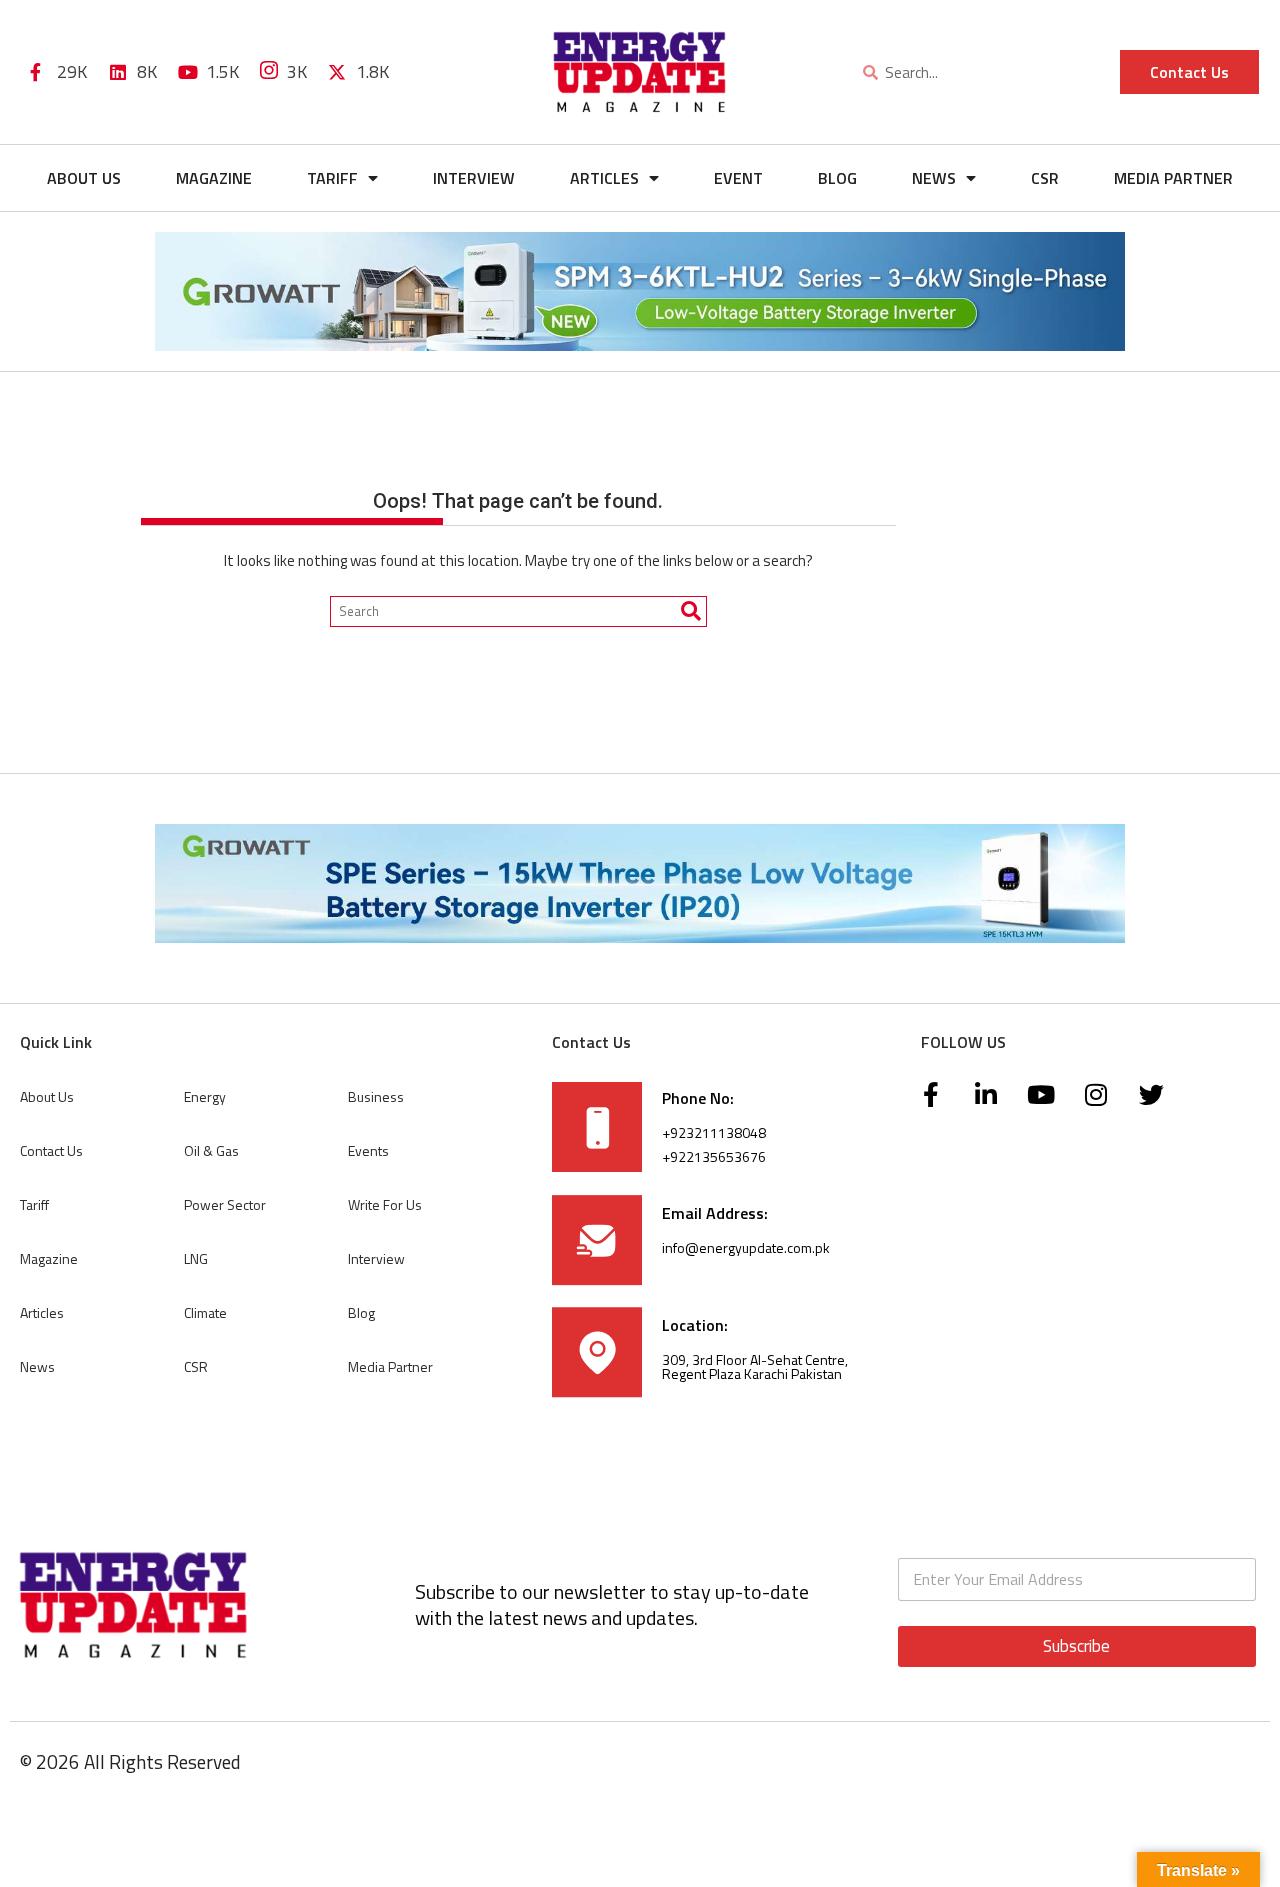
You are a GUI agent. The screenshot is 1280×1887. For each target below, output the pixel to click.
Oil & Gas (211, 1150)
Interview (474, 178)
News (934, 178)
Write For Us (385, 1204)
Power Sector (225, 1204)
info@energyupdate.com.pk (746, 1247)
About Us (84, 178)
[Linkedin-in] (986, 1095)
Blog (837, 178)
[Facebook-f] (931, 1095)
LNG (196, 1258)
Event (738, 178)
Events (368, 1150)
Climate (205, 1312)
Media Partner (1173, 178)
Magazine (214, 178)
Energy (205, 1096)
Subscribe (1076, 1646)
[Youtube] (1041, 1095)
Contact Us (51, 1150)
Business (376, 1096)
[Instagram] (1096, 1095)
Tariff (332, 178)
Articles (604, 178)
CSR (1045, 178)
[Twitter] (1151, 1095)
